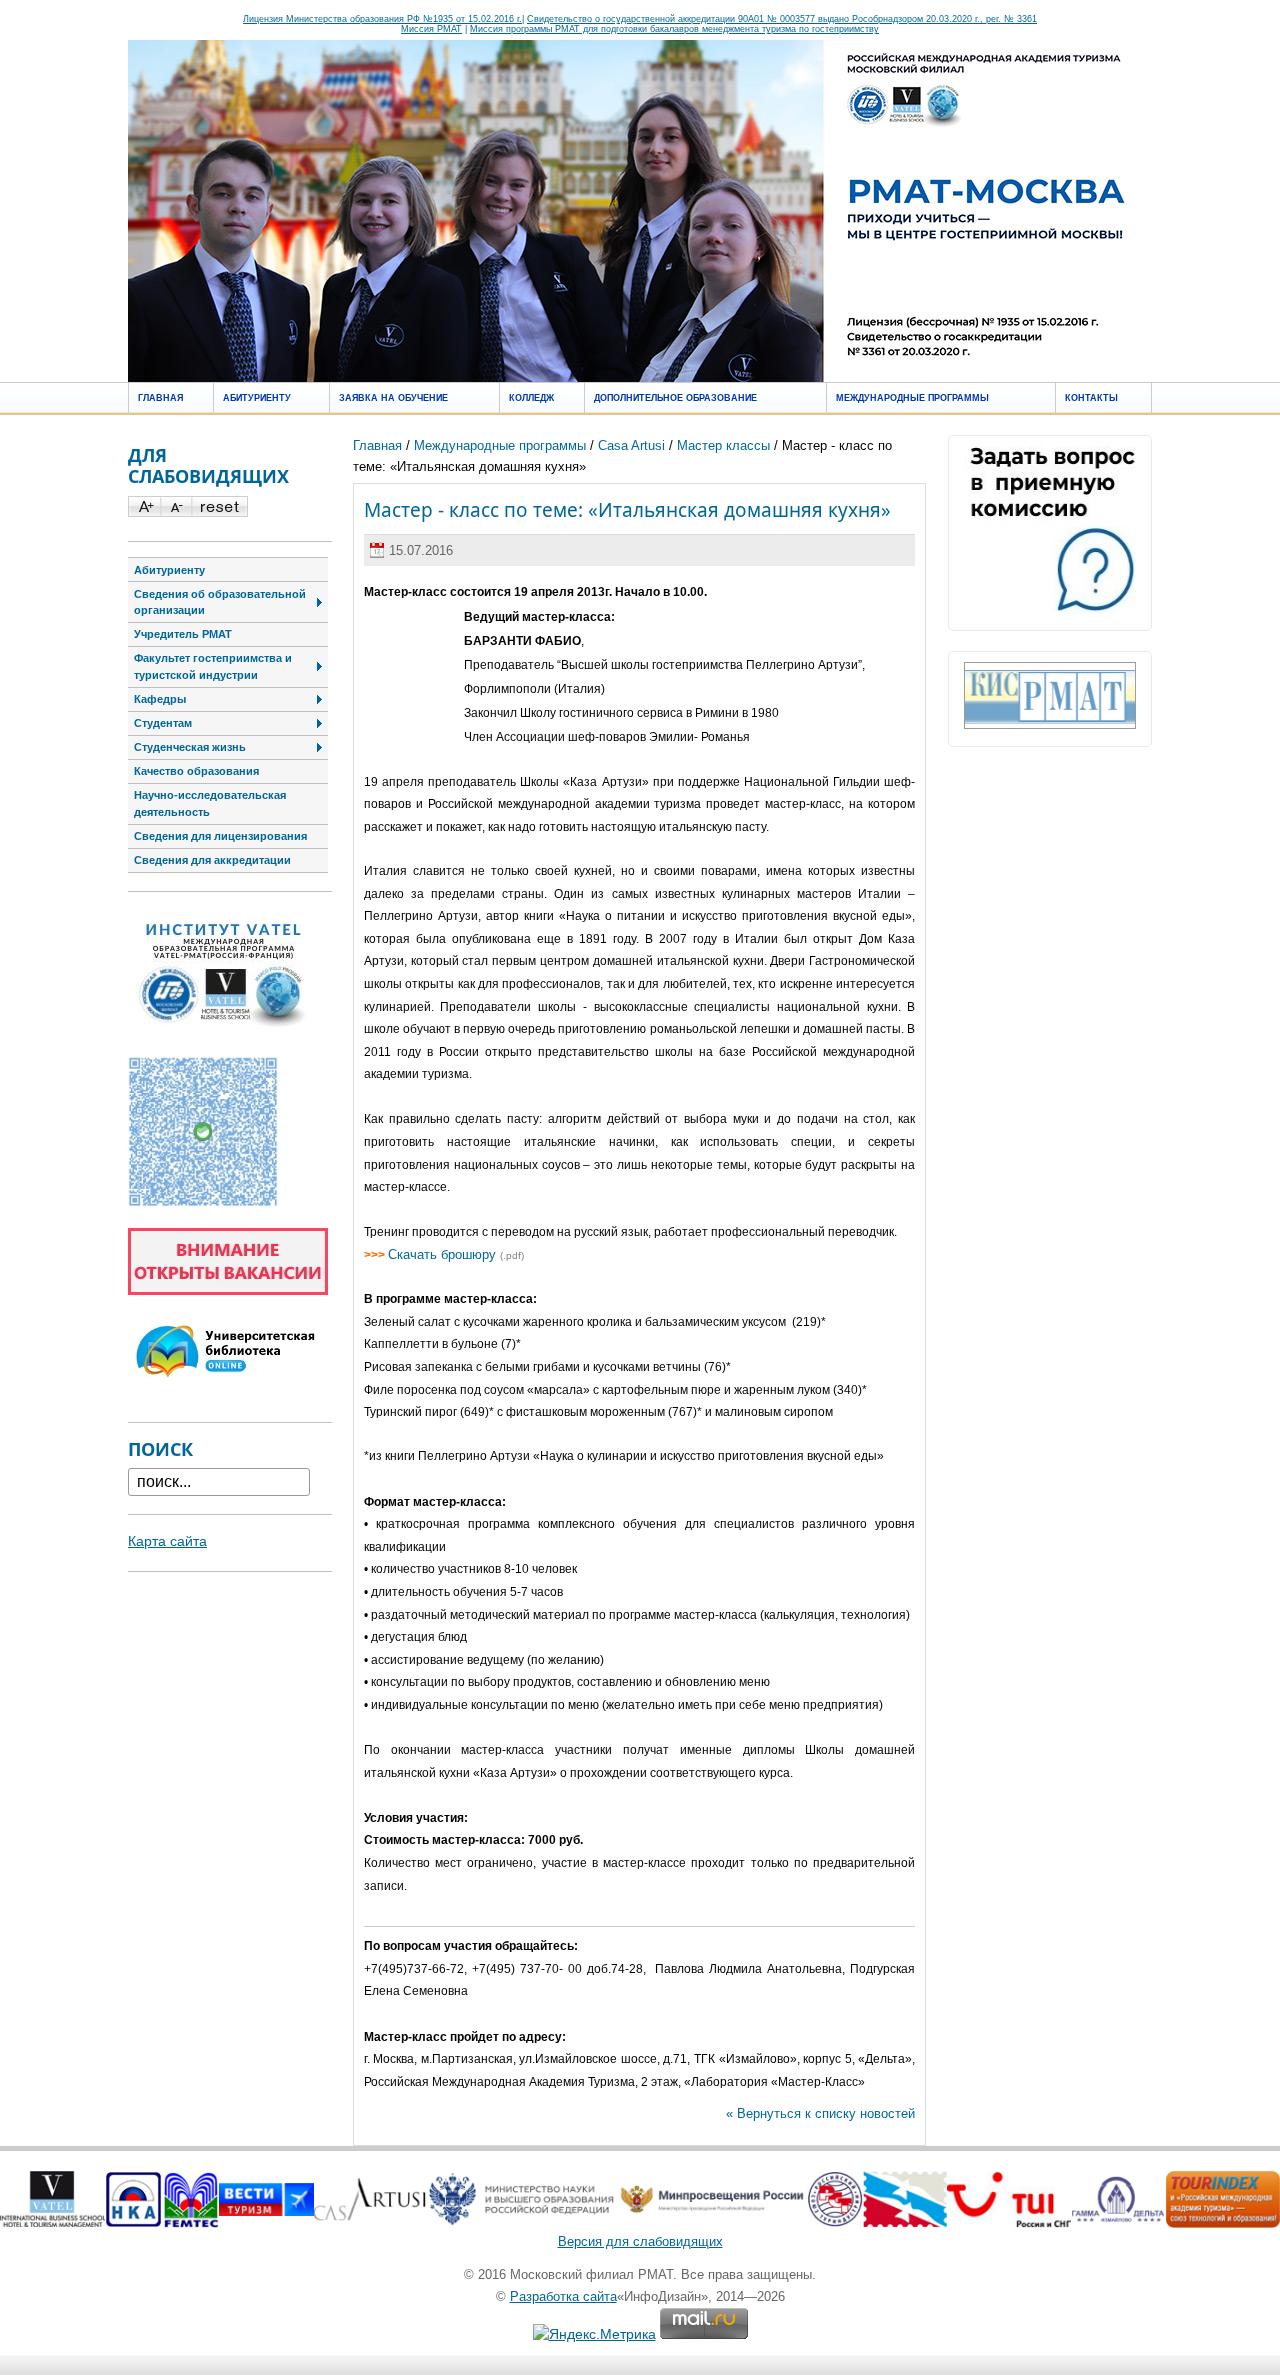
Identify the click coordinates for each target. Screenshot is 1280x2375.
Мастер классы (723, 445)
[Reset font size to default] (219, 512)
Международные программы (912, 398)
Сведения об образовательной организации (220, 602)
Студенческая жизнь (190, 747)
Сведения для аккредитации (212, 860)
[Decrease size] (175, 512)
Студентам (163, 723)
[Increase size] (144, 512)
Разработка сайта (563, 2296)
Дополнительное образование (675, 398)
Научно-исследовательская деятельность (210, 803)
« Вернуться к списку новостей (820, 2113)
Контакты (1091, 398)
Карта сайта (167, 1541)
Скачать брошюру (442, 1254)
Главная (160, 398)
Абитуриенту (257, 398)
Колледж (531, 398)
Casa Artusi (631, 445)
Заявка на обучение (393, 398)
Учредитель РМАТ (183, 634)
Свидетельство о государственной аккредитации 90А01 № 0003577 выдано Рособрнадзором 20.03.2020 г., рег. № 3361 (782, 19)
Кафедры (160, 699)
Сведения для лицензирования (220, 836)
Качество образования (196, 771)
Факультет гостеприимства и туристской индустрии (213, 666)
